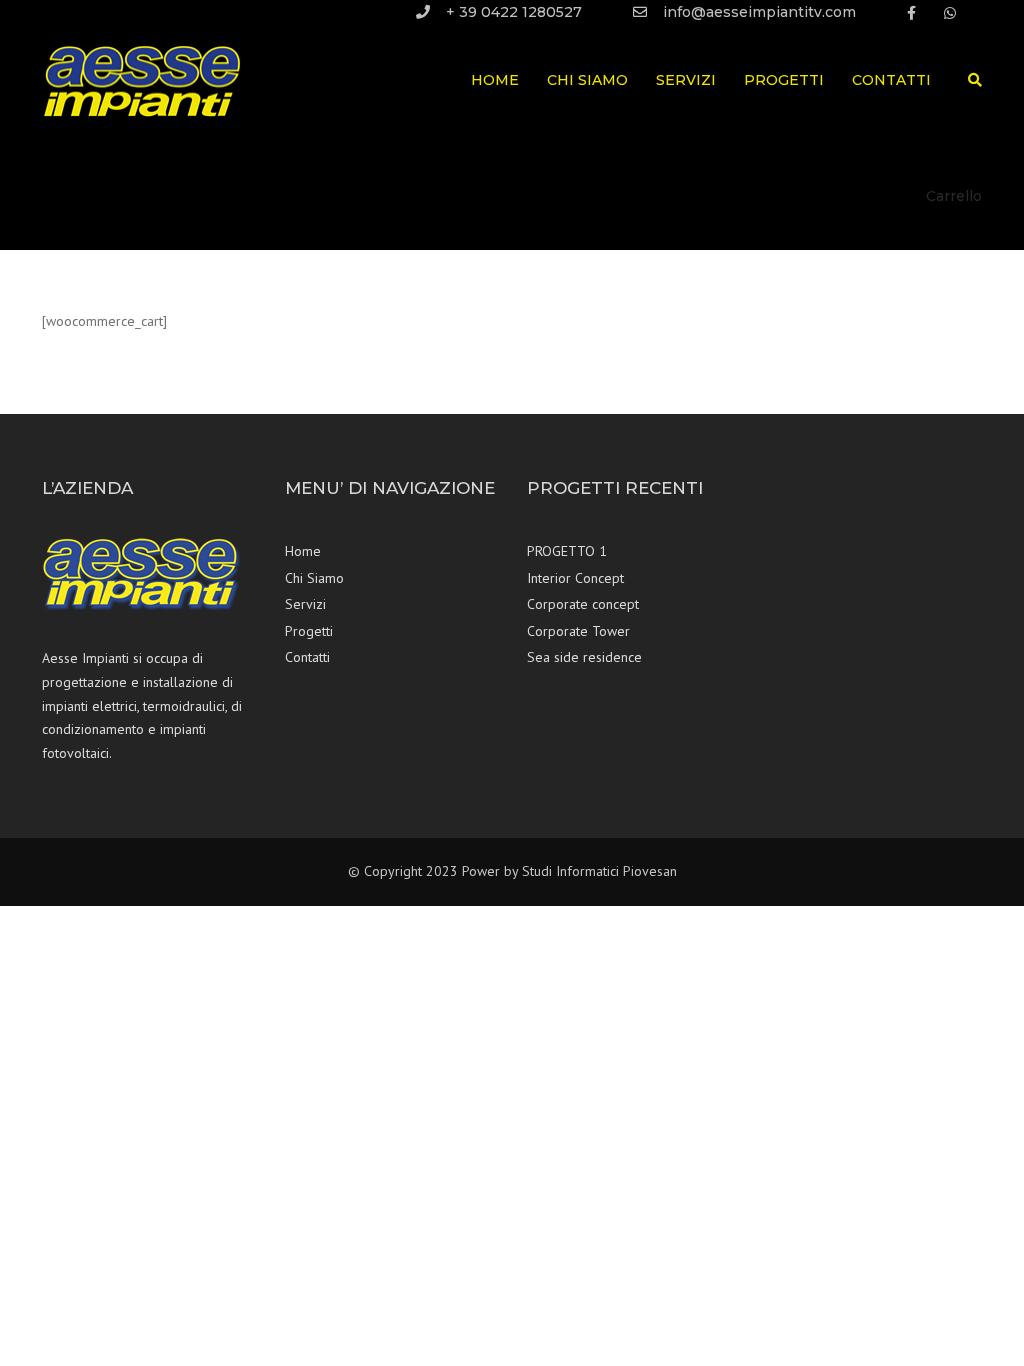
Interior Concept (575, 578)
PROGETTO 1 (567, 551)
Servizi (686, 80)
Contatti (891, 80)
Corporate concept (583, 604)
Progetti (784, 80)
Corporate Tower (578, 631)
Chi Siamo (587, 80)
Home (495, 80)
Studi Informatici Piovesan (599, 871)
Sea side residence (584, 657)
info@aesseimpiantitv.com (759, 12)
